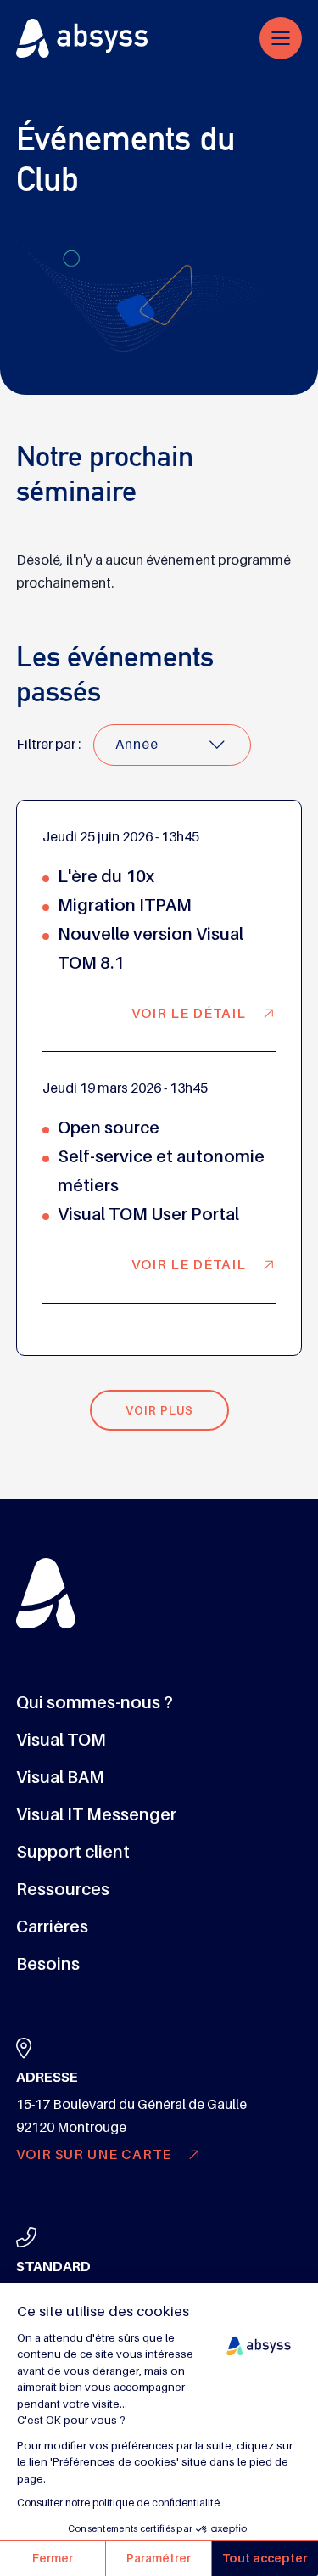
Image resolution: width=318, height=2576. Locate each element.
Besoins (48, 1964)
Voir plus (159, 1410)
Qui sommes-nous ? (95, 1702)
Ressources (63, 1889)
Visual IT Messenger (96, 1814)
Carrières (52, 1926)
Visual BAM (60, 1777)
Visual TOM (61, 1740)
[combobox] (172, 745)
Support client (73, 1852)
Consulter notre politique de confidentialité (118, 2503)
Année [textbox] (137, 745)
